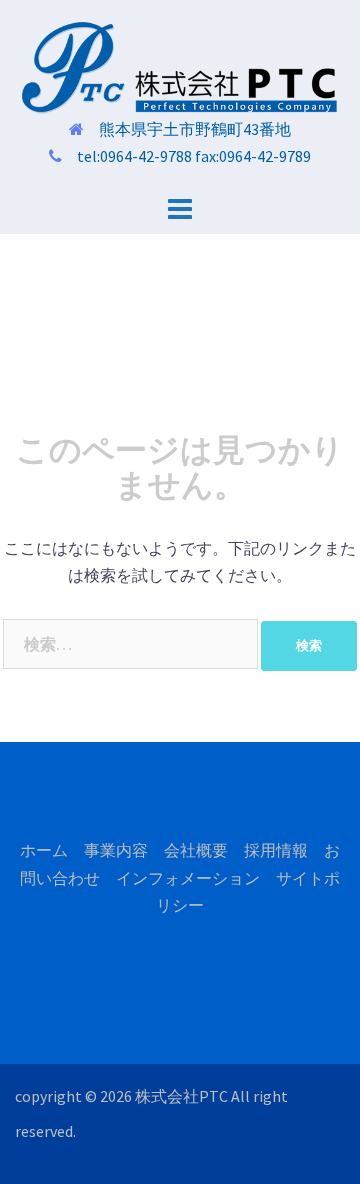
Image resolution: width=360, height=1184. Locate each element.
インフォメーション (188, 878)
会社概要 (196, 850)
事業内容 (116, 850)
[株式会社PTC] (180, 66)
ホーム (44, 850)
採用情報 (276, 850)
